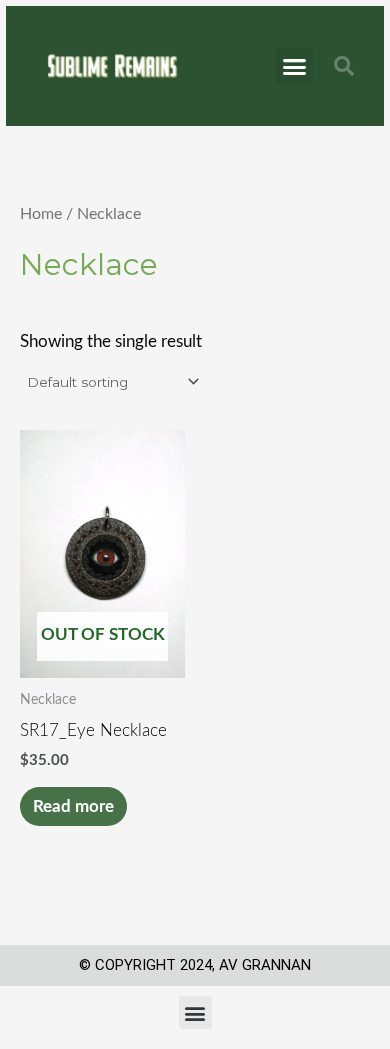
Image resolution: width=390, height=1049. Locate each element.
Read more (73, 806)
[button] (295, 66)
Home (41, 214)
